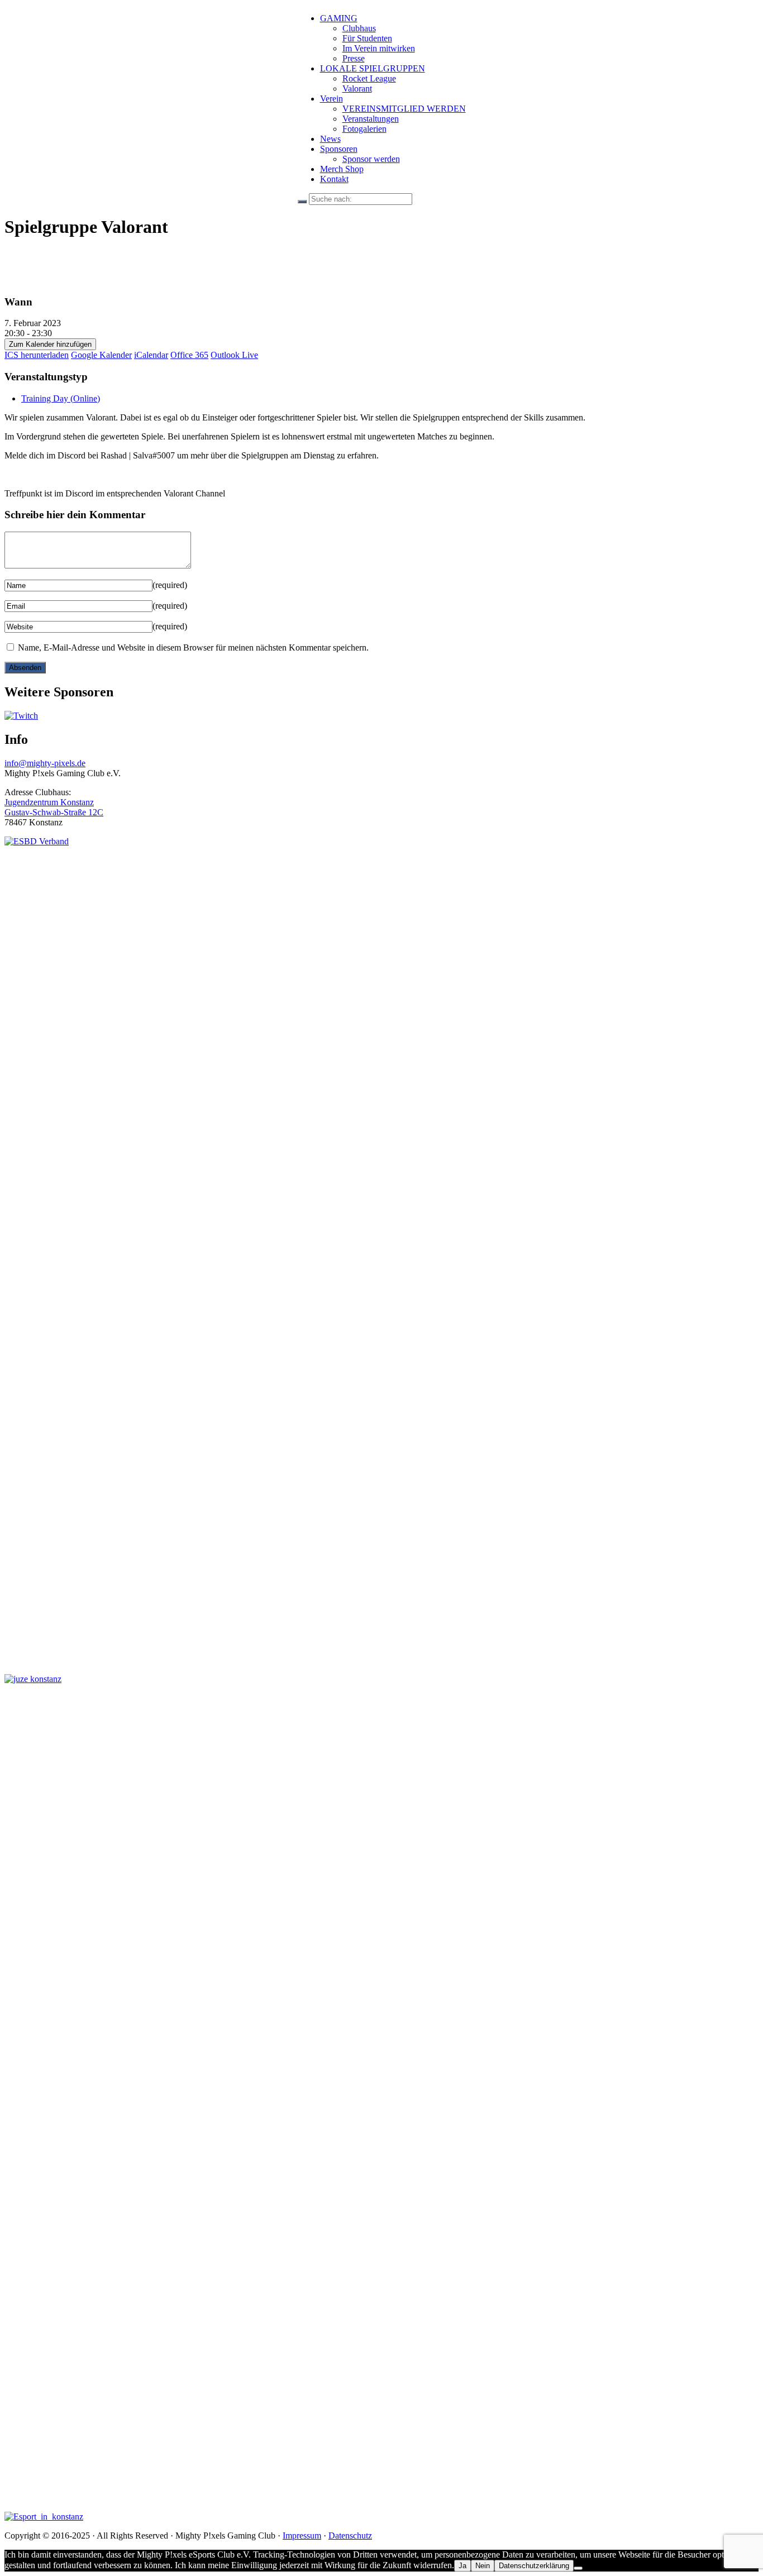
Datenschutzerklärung (534, 2566)
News (330, 139)
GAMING (339, 18)
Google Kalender (101, 355)
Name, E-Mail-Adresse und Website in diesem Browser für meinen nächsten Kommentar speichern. (193, 647)
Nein (483, 2566)
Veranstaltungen (371, 119)
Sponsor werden (371, 159)
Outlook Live (234, 355)
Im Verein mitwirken (379, 48)
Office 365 (189, 355)
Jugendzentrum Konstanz (49, 802)
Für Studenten (367, 38)
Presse (354, 58)
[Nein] (578, 2568)
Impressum (302, 2536)
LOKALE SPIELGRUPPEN (373, 68)
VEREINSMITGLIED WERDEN (404, 109)
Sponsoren (339, 149)
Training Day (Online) (61, 398)
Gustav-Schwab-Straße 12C (54, 812)
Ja (462, 2566)
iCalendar (151, 355)
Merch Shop (342, 169)
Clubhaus (359, 28)
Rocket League (369, 78)
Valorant (357, 89)
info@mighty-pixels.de (45, 763)
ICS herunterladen (37, 355)
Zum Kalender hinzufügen (50, 344)
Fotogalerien (364, 129)
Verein (332, 99)
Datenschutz (350, 2536)
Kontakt (334, 179)
